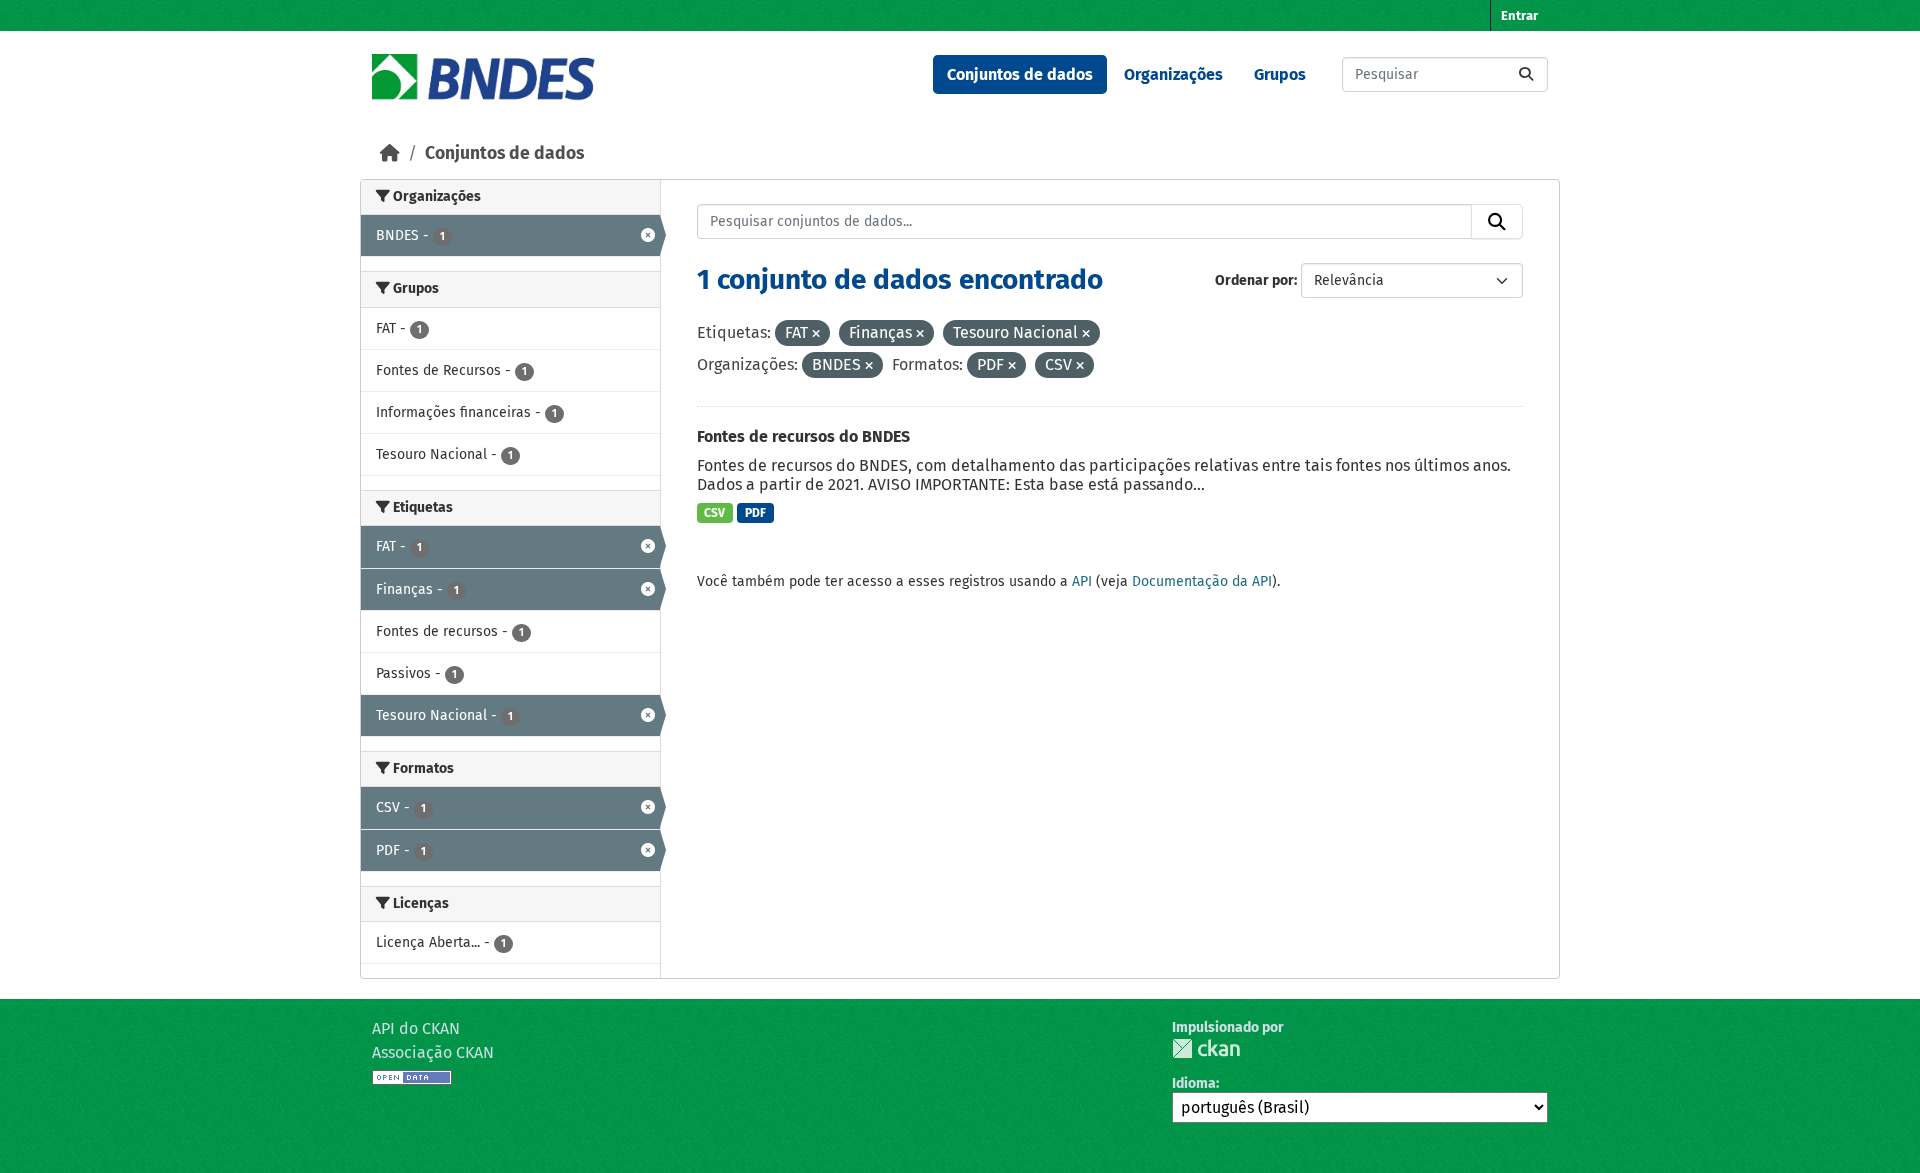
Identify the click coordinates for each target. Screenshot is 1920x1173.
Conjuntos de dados (1020, 74)
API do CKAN (416, 1028)
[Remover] (816, 334)
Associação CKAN (433, 1052)
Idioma (1194, 1083)
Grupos (1280, 74)
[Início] (390, 153)
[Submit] (1526, 74)
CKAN (1206, 1048)
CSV (714, 513)
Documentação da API (1202, 581)
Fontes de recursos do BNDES (803, 436)
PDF (755, 513)
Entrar (1519, 15)
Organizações (1173, 74)
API (1082, 581)
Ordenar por (1254, 280)
